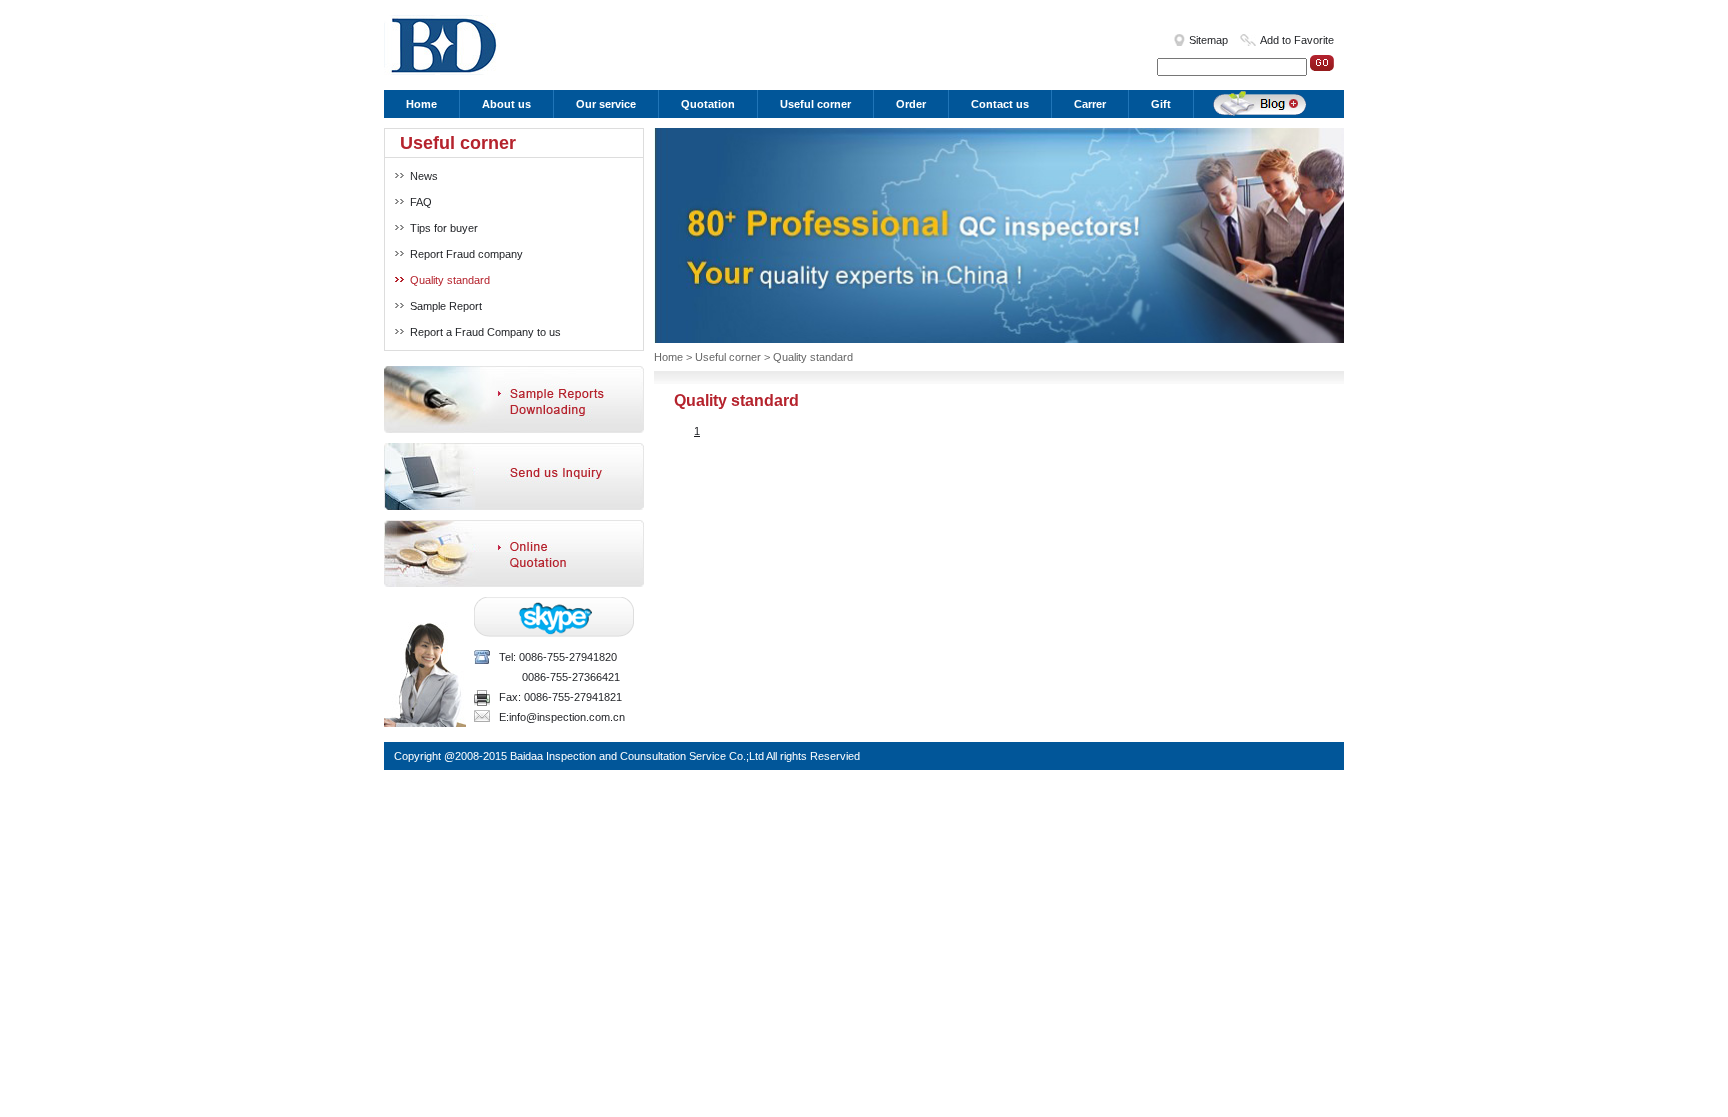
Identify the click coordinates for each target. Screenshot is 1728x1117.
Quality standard (450, 280)
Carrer (1090, 104)
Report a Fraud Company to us (485, 332)
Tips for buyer (444, 228)
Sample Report (446, 306)
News (424, 176)
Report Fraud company (466, 254)
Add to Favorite (1297, 40)
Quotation (708, 104)
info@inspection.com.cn (567, 717)
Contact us (1000, 104)
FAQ (421, 202)
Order (911, 104)
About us (506, 104)
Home (421, 104)
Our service (606, 104)
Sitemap (1208, 40)
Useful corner (815, 104)
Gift (1161, 104)
